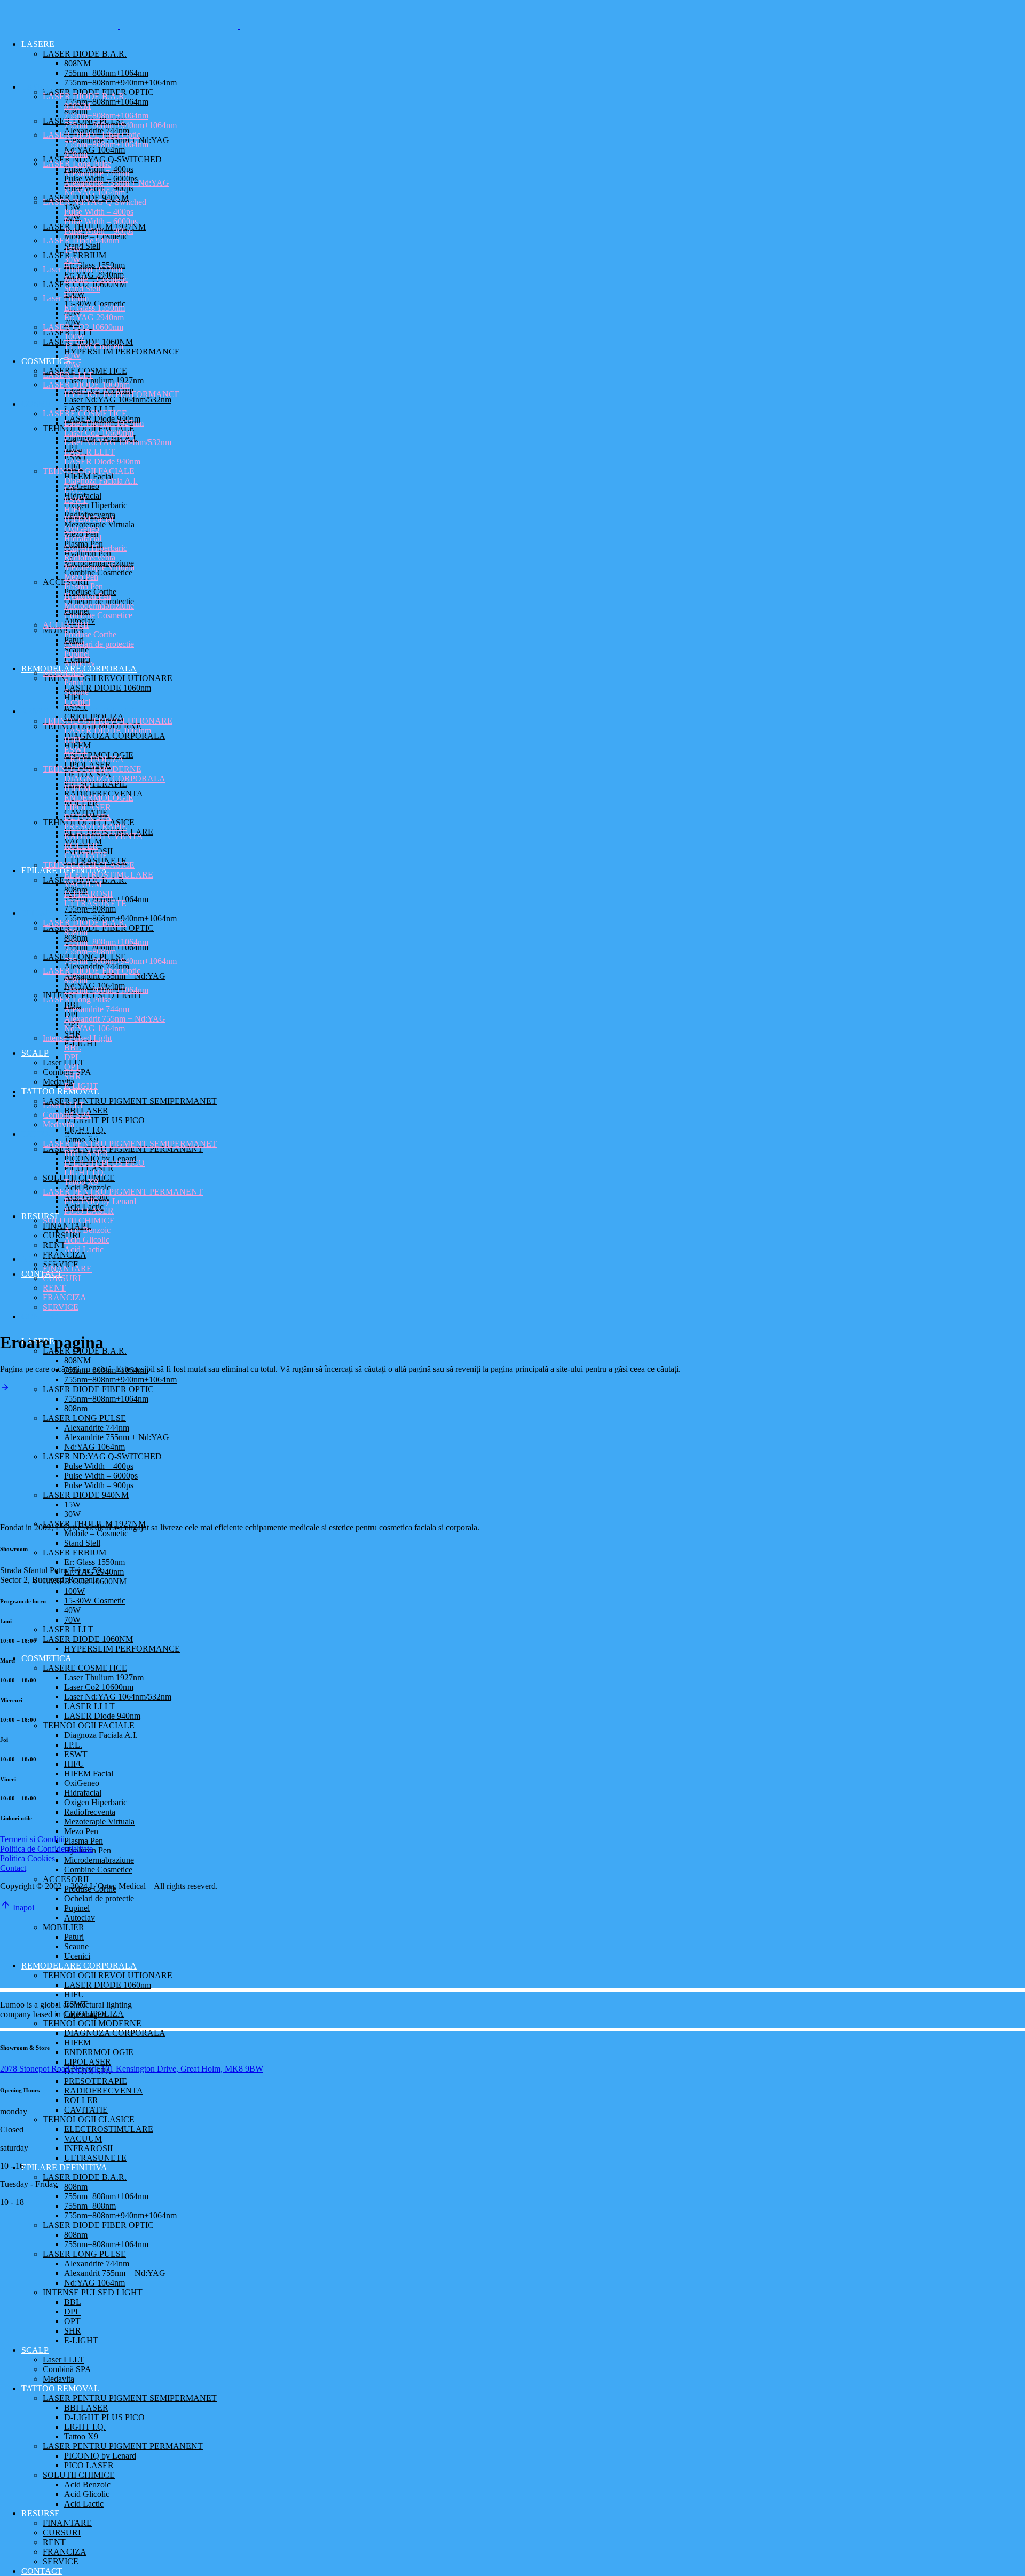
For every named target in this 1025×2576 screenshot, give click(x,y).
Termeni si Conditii (32, 1839)
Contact (13, 1868)
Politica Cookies (27, 1858)
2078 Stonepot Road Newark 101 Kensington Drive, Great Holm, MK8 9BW (132, 2069)
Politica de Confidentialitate (46, 1849)
